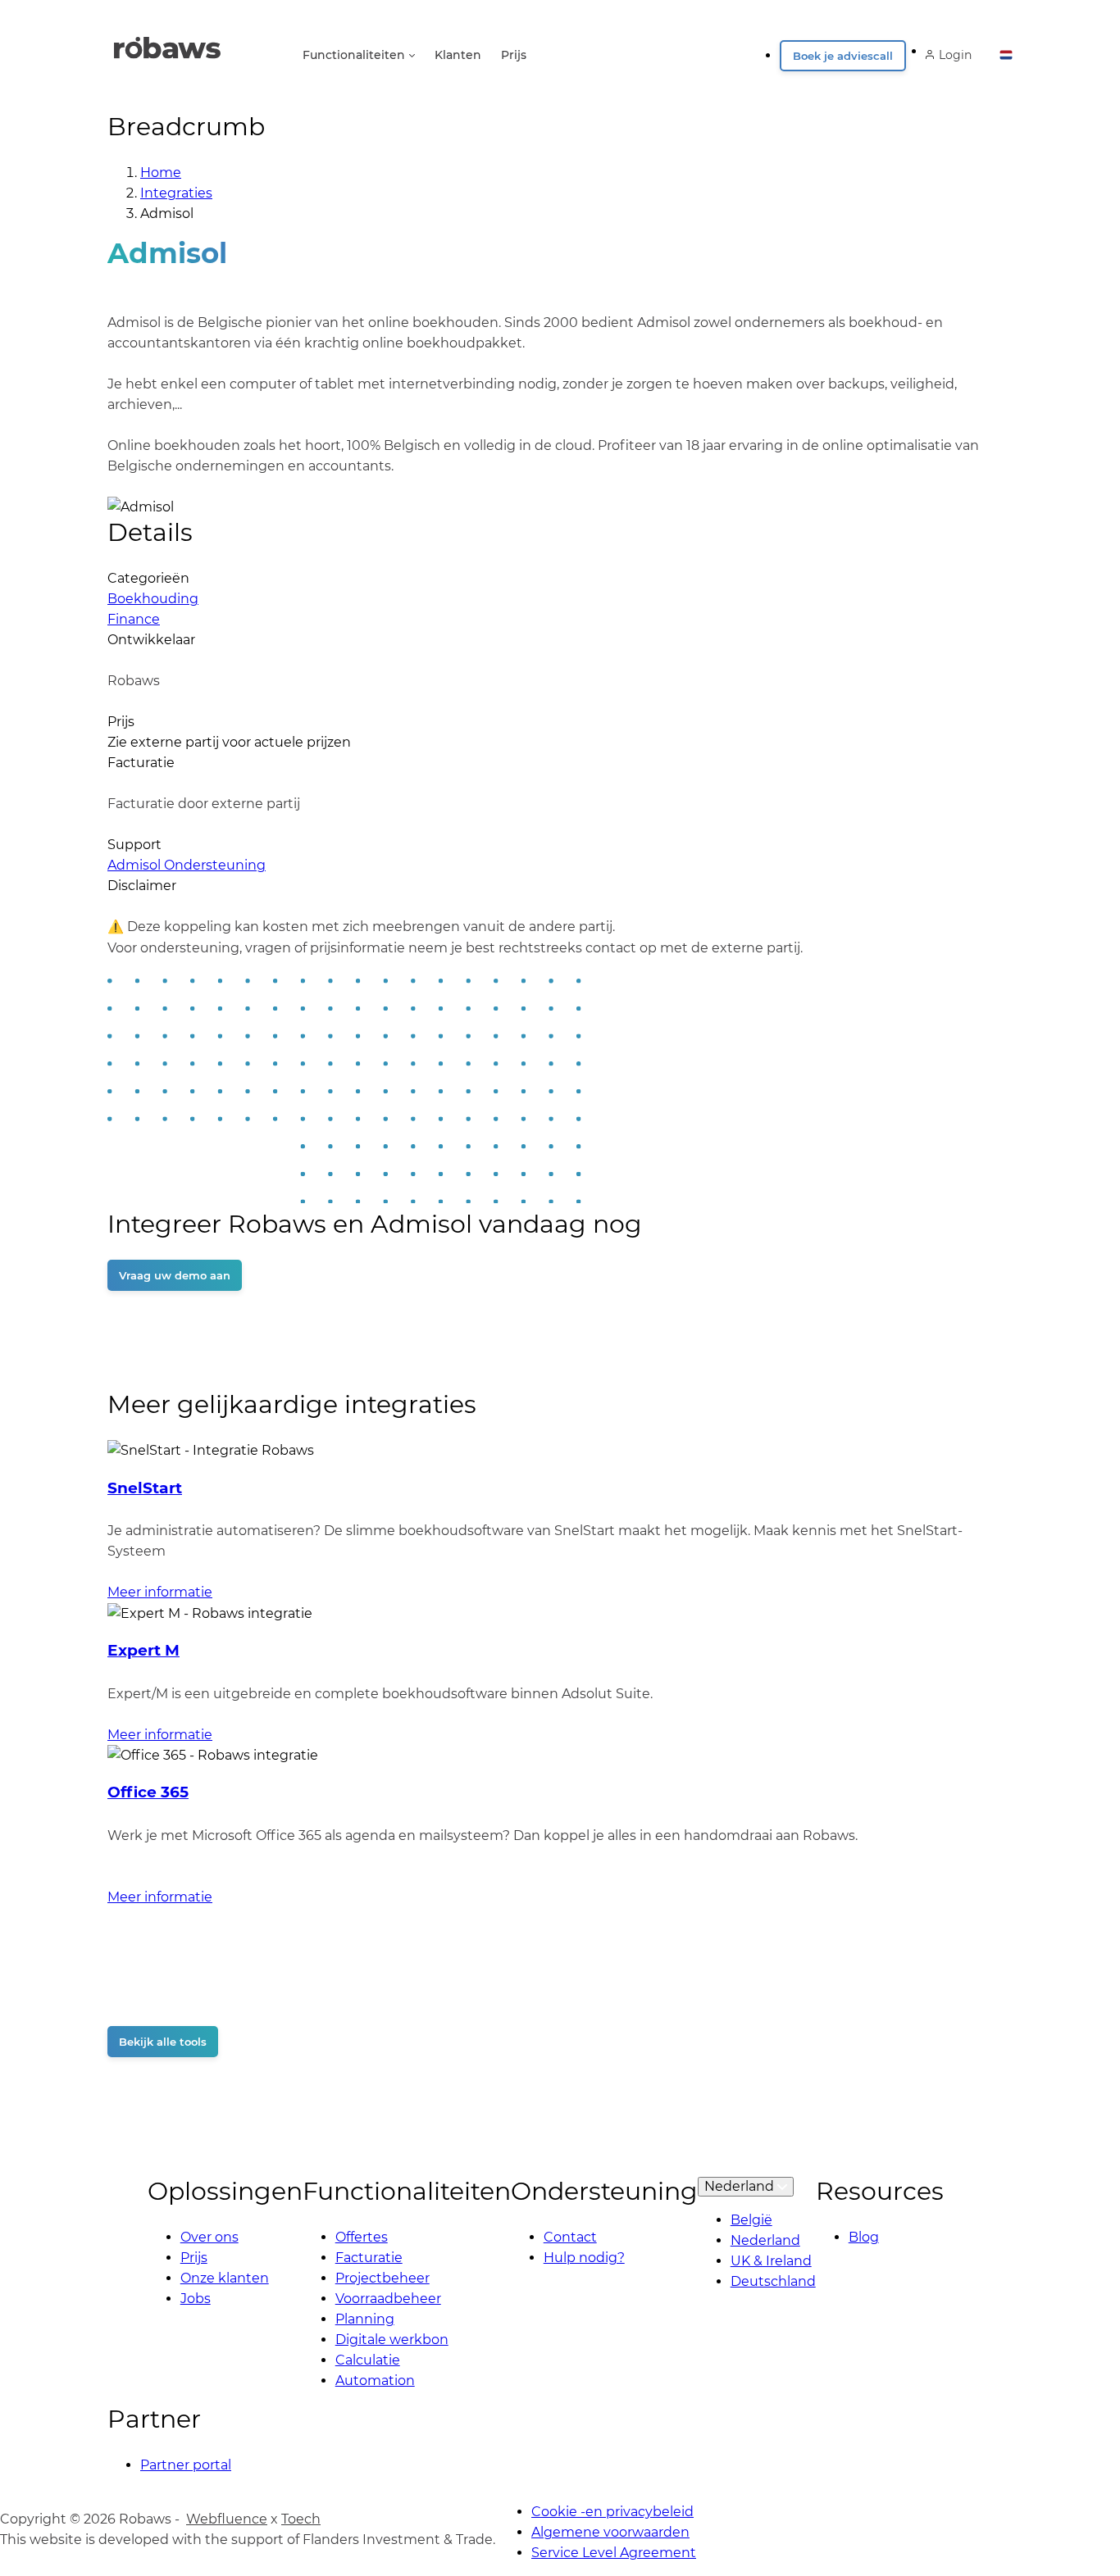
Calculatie (368, 2360)
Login (955, 55)
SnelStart (145, 1488)
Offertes (362, 2237)
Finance (134, 619)
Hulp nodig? (584, 2258)
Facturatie (369, 2258)
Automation (375, 2381)
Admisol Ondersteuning (187, 865)
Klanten (458, 55)
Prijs (514, 55)
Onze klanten (225, 2278)
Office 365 (148, 1792)
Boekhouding (153, 599)
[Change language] (1006, 50)
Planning (365, 2319)
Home (161, 173)
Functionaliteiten (354, 55)
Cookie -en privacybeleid (612, 2512)
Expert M (143, 1650)
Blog (864, 2237)
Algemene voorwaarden (610, 2532)
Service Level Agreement (614, 2553)
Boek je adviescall (843, 56)
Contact (570, 2237)
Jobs (196, 2299)
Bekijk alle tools (163, 2042)
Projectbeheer (382, 2278)
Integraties (176, 193)
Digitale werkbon (392, 2340)
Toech (301, 2519)
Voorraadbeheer (388, 2299)
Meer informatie (160, 1592)
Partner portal (186, 2465)
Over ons (209, 2237)
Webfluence (227, 2519)
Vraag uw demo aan (175, 1275)
